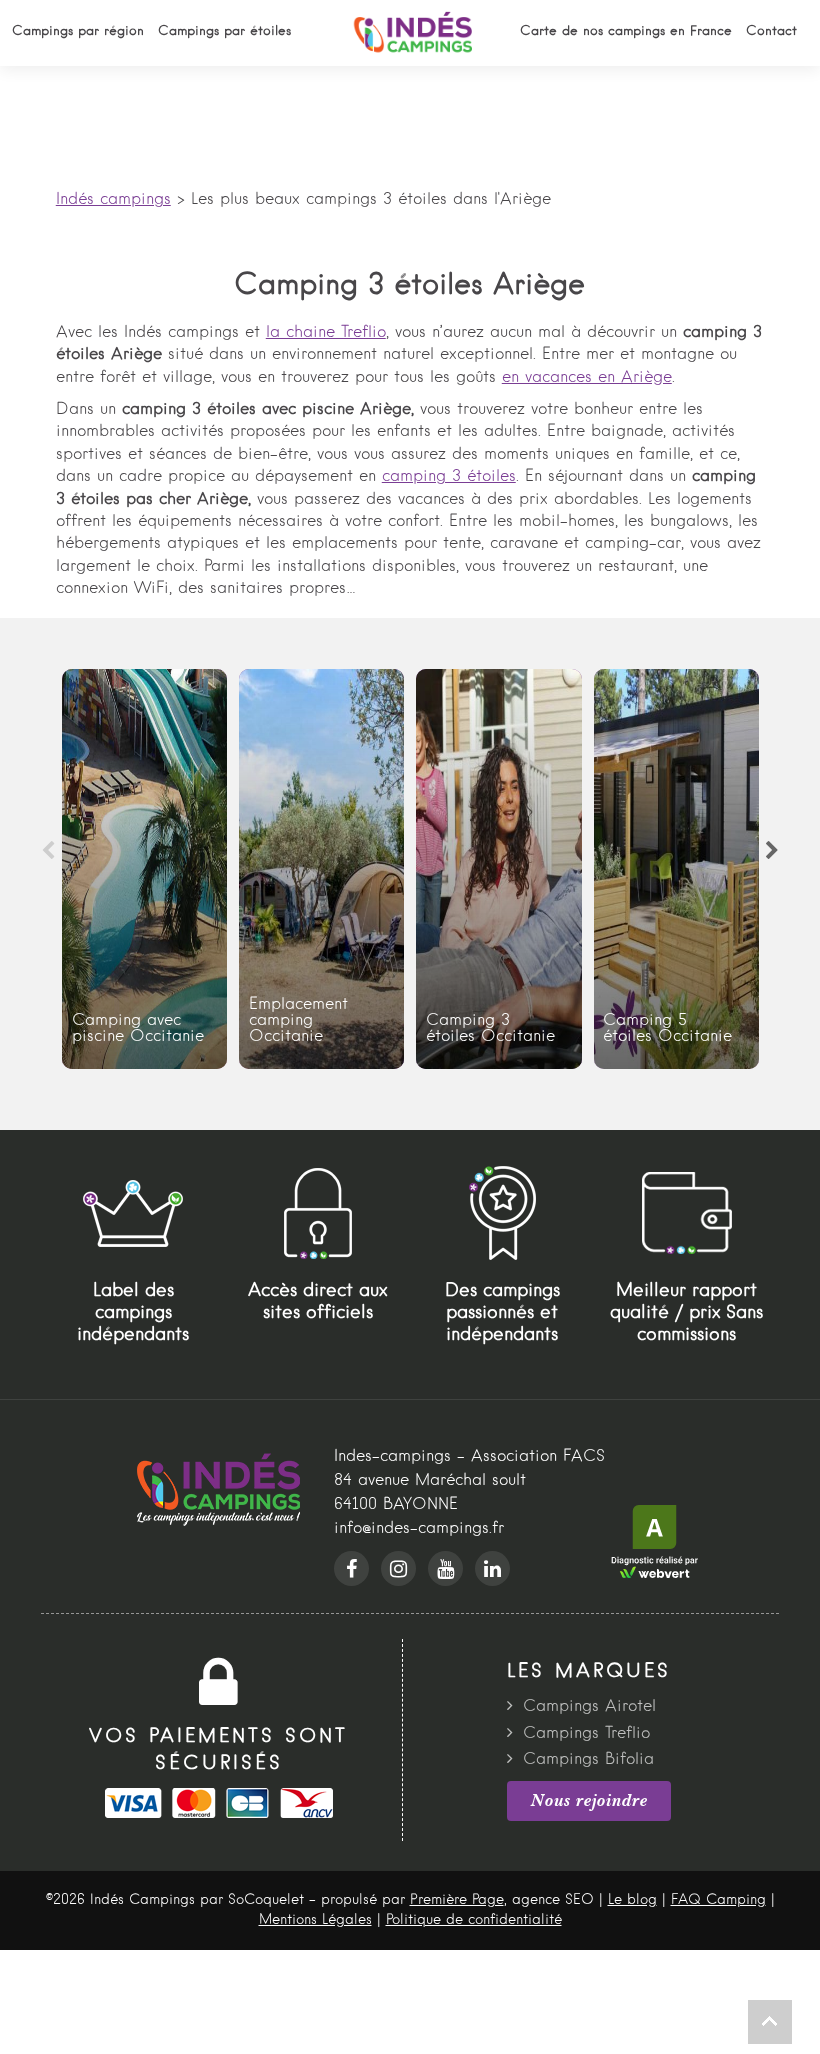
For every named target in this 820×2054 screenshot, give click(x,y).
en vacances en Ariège (587, 378)
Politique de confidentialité (474, 1920)
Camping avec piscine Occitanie (144, 869)
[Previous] (48, 851)
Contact (771, 31)
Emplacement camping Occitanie (321, 869)
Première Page (457, 1900)
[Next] (772, 851)
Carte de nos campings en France (626, 31)
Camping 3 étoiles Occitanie (498, 869)
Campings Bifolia (588, 1760)
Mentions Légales (315, 1920)
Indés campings (113, 200)
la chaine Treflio (326, 333)
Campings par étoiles (224, 31)
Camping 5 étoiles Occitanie (676, 869)
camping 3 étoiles (449, 477)
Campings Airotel (589, 1707)
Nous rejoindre (589, 1800)
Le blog (632, 1900)
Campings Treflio (586, 1734)
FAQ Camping (718, 1900)
